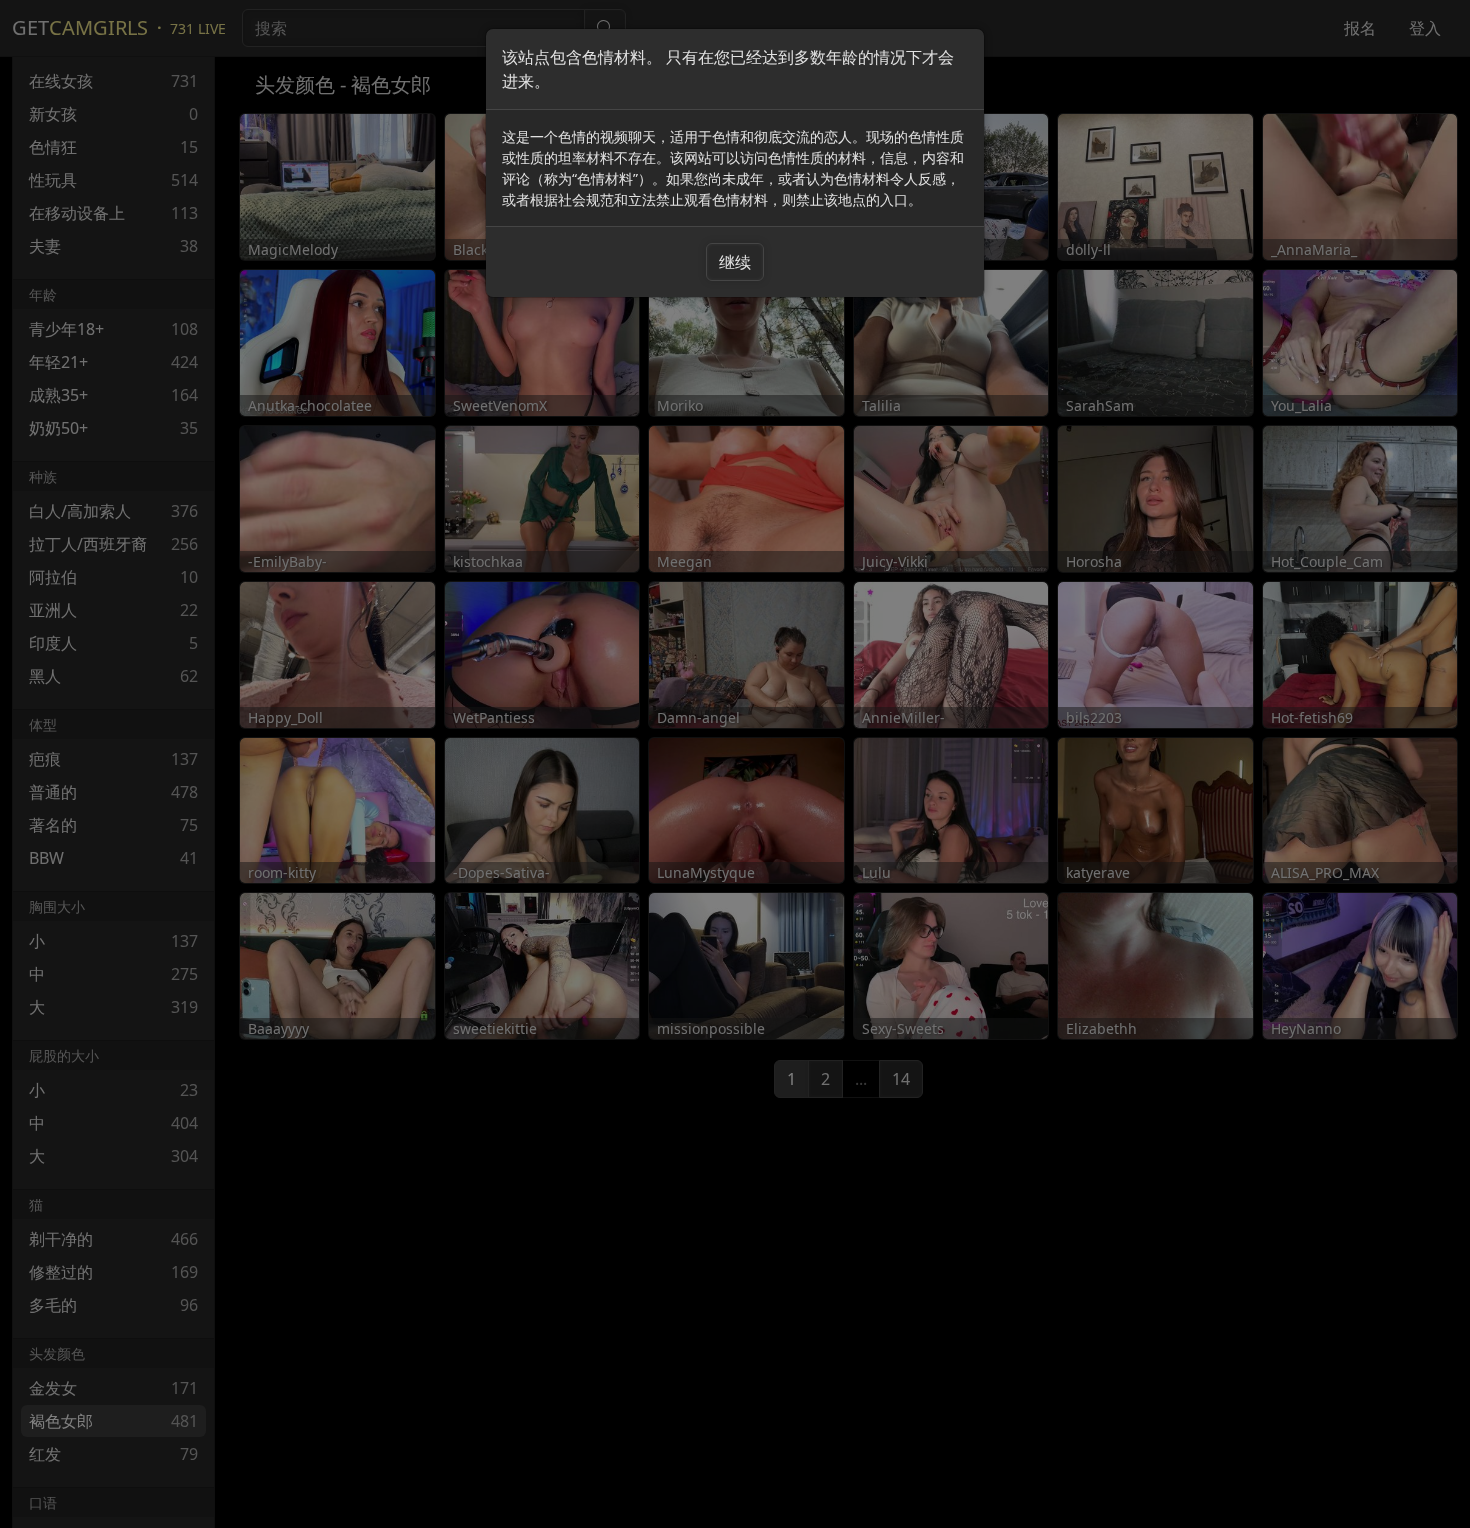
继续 (735, 262)
